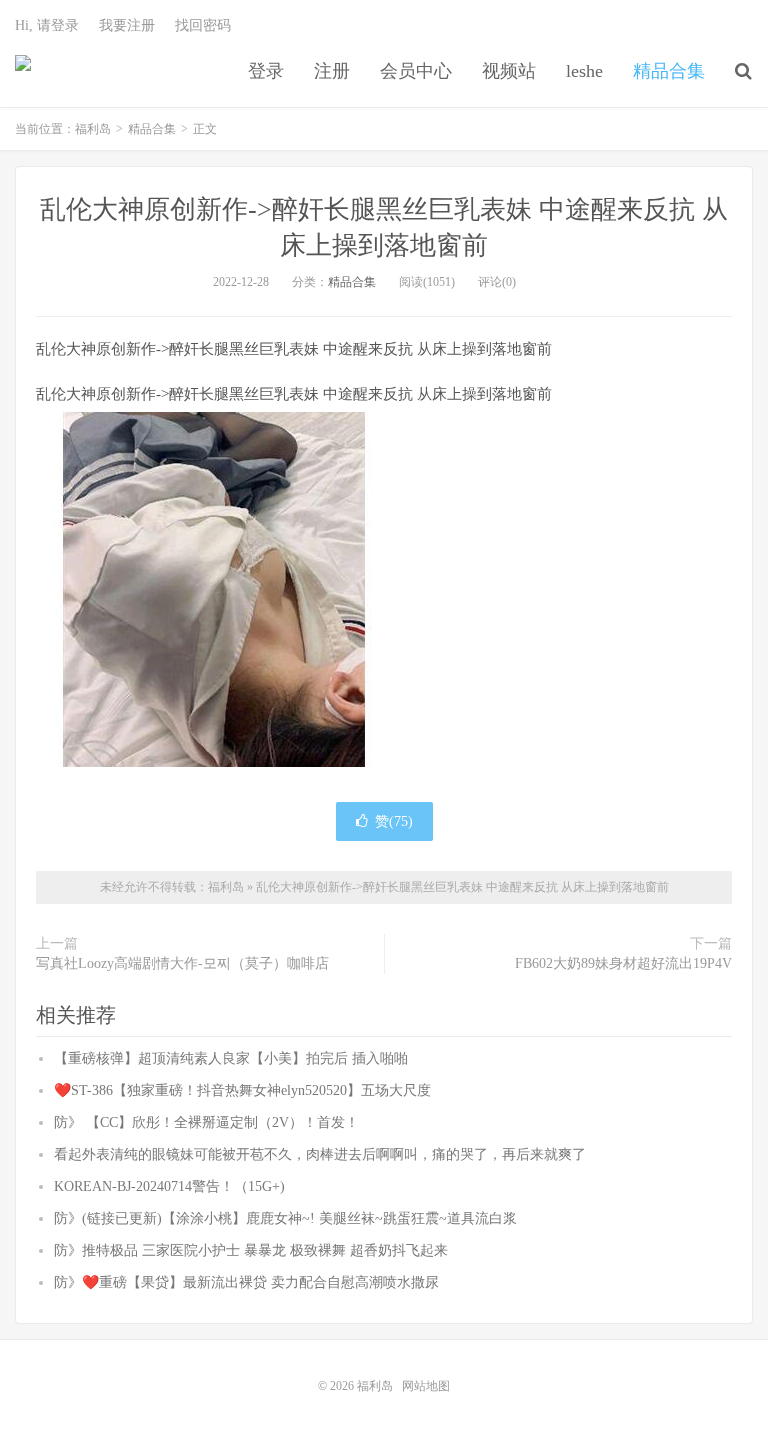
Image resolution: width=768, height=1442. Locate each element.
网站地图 (426, 1386)
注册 (332, 71)
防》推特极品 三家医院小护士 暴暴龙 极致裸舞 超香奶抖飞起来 (251, 1250)
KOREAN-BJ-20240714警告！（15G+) (169, 1186)
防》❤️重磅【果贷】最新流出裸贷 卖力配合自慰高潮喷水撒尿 (246, 1282)
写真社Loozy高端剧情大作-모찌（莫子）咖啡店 (182, 963)
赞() (394, 821)
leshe (584, 71)
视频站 (509, 71)
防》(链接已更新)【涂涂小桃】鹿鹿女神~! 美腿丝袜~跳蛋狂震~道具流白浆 (285, 1218)
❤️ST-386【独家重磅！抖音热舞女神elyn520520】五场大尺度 (242, 1090)
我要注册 (127, 25)
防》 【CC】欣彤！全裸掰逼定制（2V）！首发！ (206, 1122)
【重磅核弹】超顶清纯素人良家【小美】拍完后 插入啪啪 (231, 1058)
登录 (266, 71)
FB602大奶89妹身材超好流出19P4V (623, 963)
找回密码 (203, 25)
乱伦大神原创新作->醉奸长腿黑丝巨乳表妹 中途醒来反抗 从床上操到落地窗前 (462, 887)
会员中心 (416, 71)
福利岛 (23, 71)
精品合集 (669, 71)
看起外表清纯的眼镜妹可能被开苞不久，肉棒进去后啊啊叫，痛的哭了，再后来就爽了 (320, 1154)
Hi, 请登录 (47, 25)
